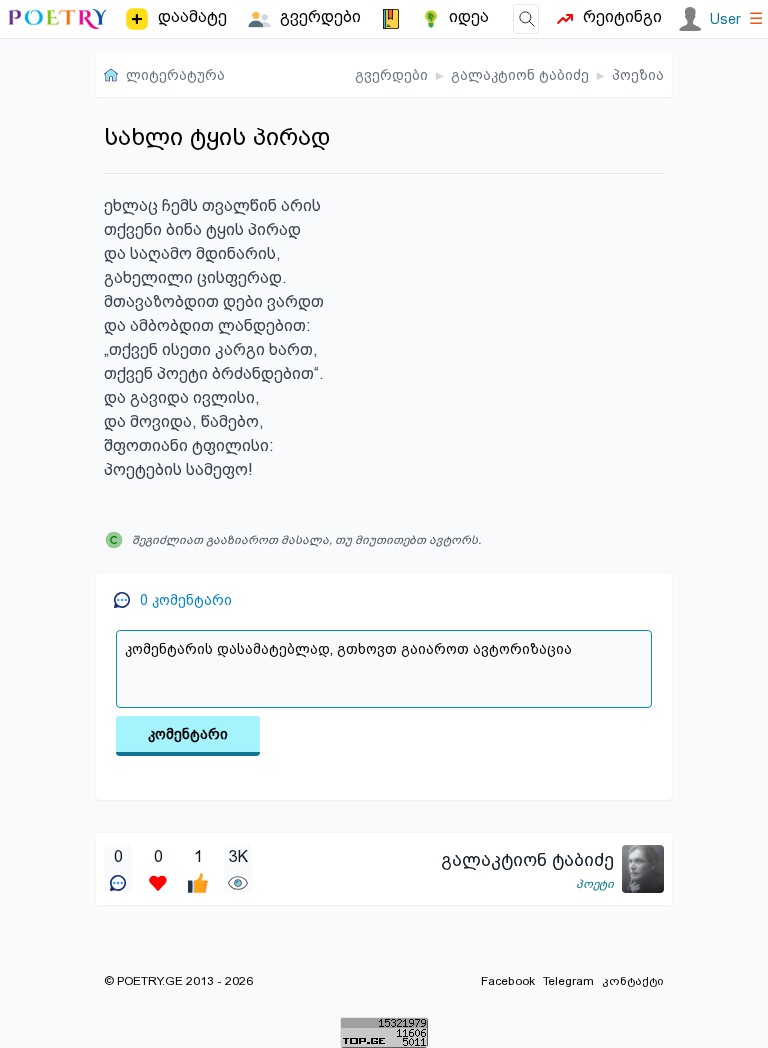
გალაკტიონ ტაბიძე (520, 75)
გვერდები (391, 75)
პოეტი (595, 884)
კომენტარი (188, 734)
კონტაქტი (633, 981)
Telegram (568, 981)
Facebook (508, 981)
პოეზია (638, 75)
